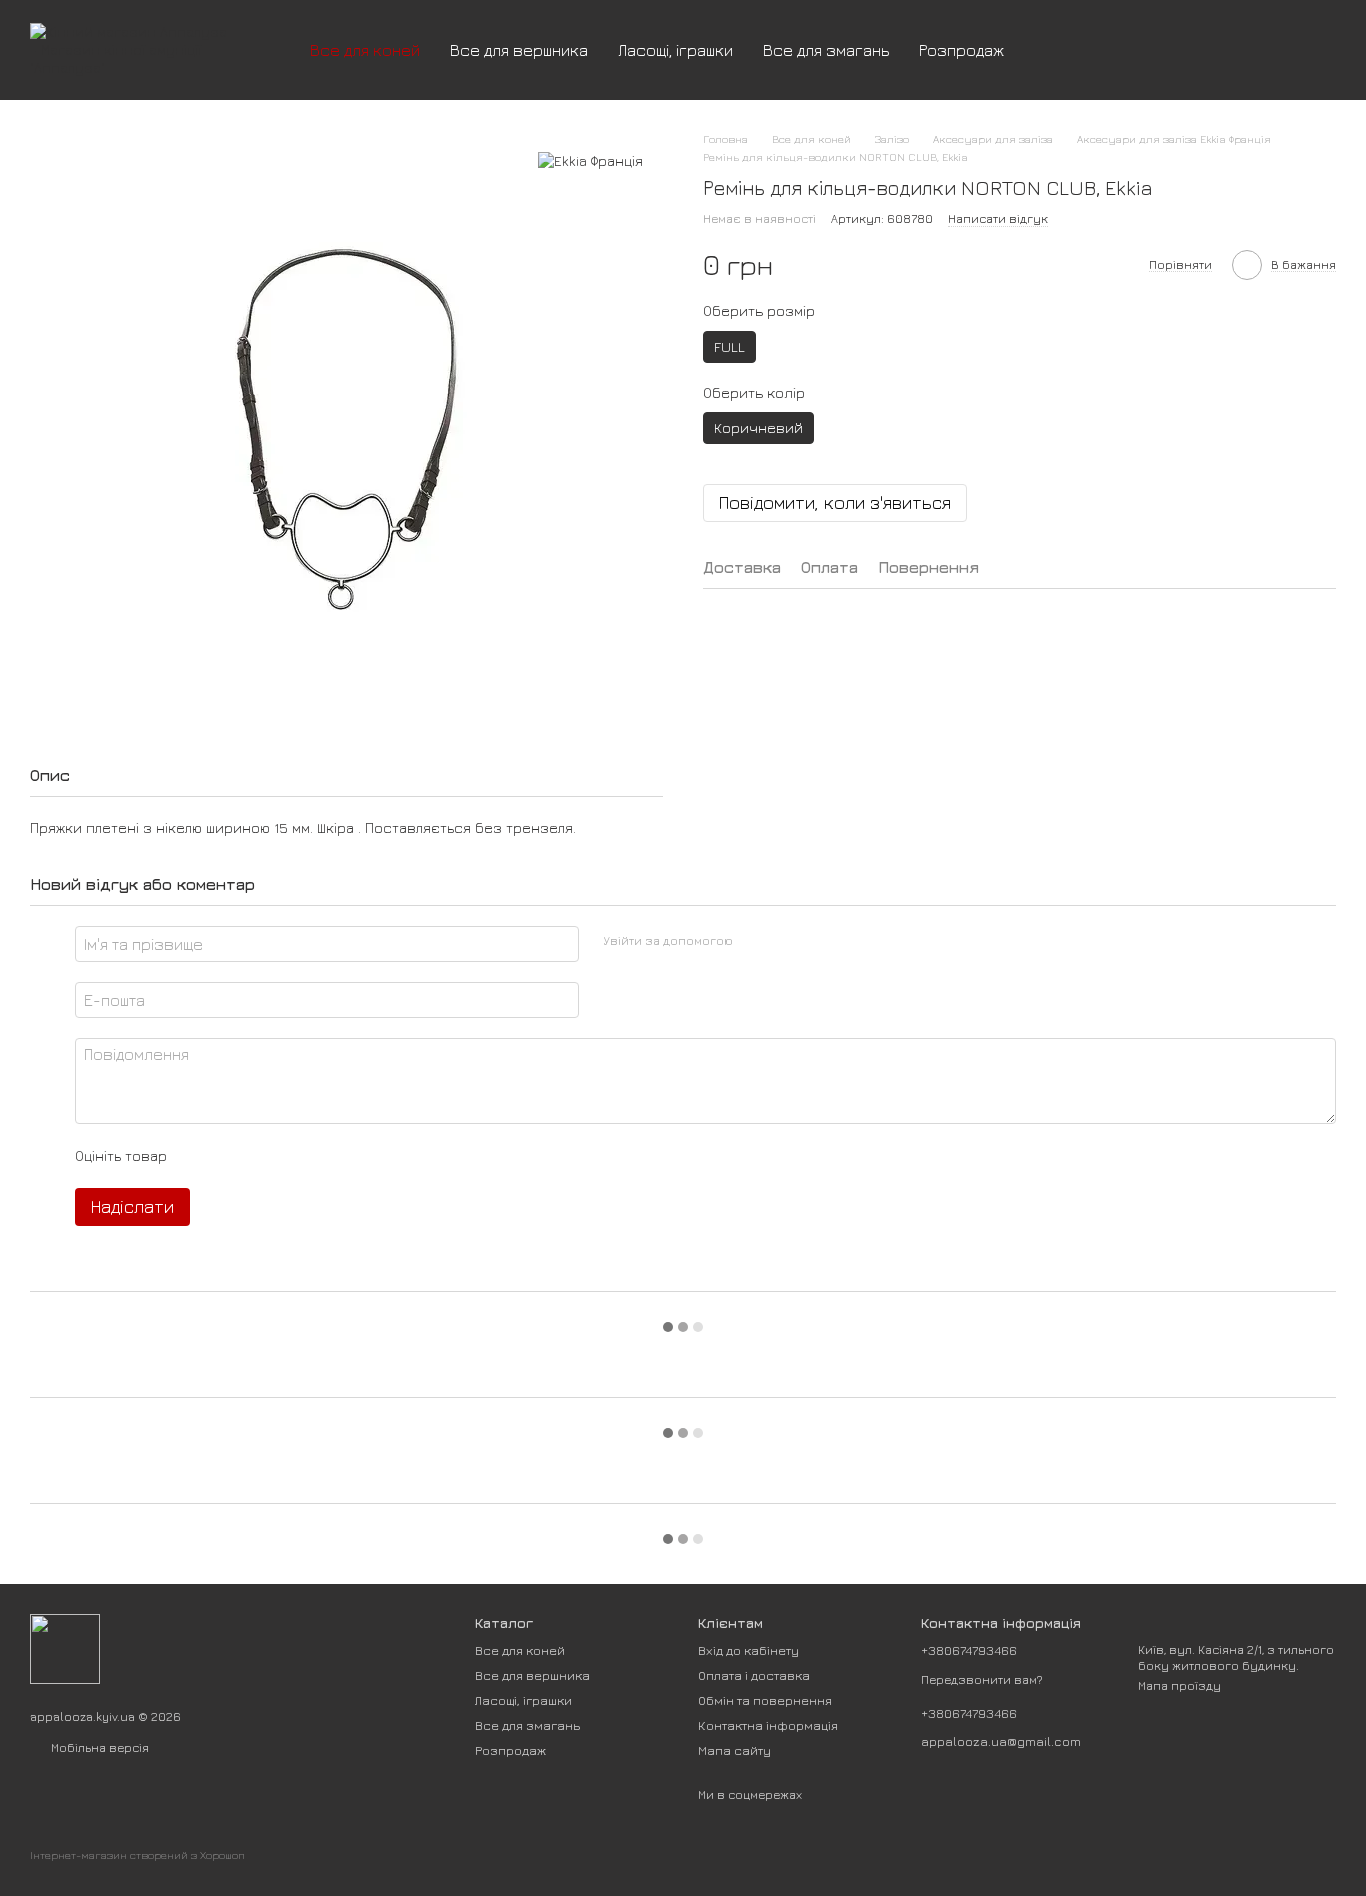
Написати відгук (998, 218)
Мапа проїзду (1179, 1685)
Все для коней (365, 50)
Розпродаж (961, 50)
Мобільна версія (98, 1747)
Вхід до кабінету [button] (748, 1650)
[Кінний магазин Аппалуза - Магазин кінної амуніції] (65, 1647)
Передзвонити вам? (982, 1679)
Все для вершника (519, 50)
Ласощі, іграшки (675, 50)
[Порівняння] (1164, 50)
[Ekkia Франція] (590, 160)
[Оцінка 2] (232, 1156)
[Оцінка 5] (328, 1156)
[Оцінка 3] (264, 1156)
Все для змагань (826, 50)
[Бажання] (1216, 50)
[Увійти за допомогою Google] (787, 941)
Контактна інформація (768, 1725)
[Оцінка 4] (296, 1156)
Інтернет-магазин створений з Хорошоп (137, 1854)
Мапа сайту (734, 1750)
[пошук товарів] (1055, 50)
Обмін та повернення (765, 1700)
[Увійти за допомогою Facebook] (755, 941)
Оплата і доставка (754, 1675)
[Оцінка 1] (200, 1156)
